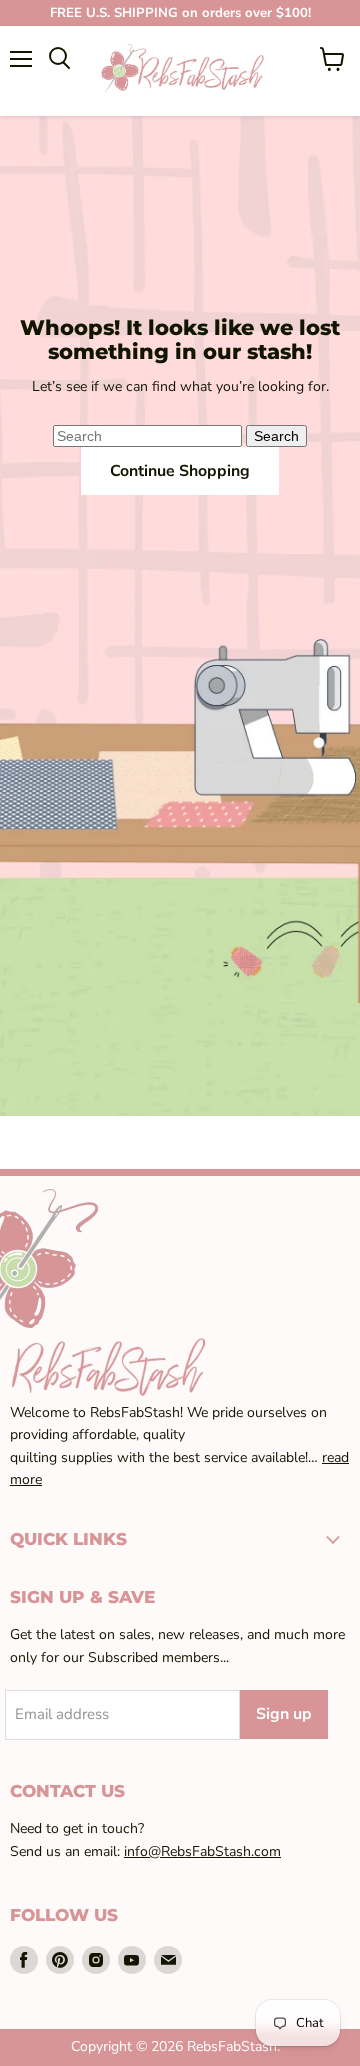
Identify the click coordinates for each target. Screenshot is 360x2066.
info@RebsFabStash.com (202, 1851)
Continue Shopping (180, 471)
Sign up (284, 1714)
